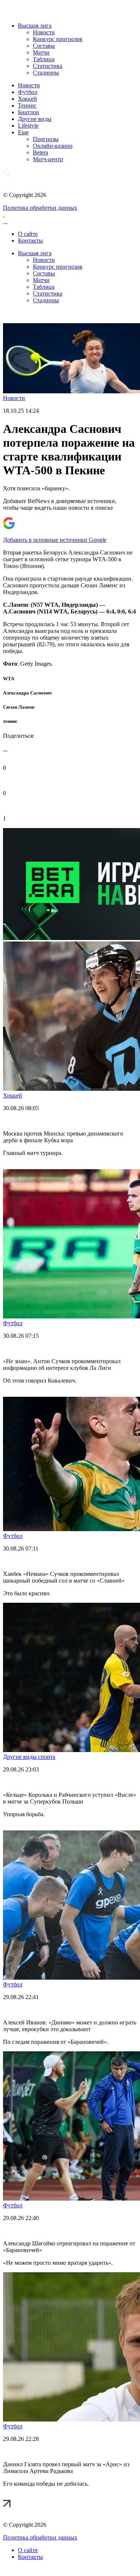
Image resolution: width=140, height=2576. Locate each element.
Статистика (48, 66)
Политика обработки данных (40, 208)
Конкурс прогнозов (58, 39)
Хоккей (27, 99)
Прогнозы (46, 139)
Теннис (27, 105)
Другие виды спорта (29, 1757)
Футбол (28, 92)
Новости (44, 32)
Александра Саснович (27, 693)
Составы (44, 46)
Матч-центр (48, 159)
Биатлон (29, 112)
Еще (23, 132)
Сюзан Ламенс (19, 707)
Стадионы (46, 73)
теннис (10, 721)
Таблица (44, 59)
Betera (41, 152)
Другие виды (35, 119)
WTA (9, 679)
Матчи (41, 52)
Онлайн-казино (53, 146)
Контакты (30, 241)
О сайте (28, 234)
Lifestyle (28, 126)
